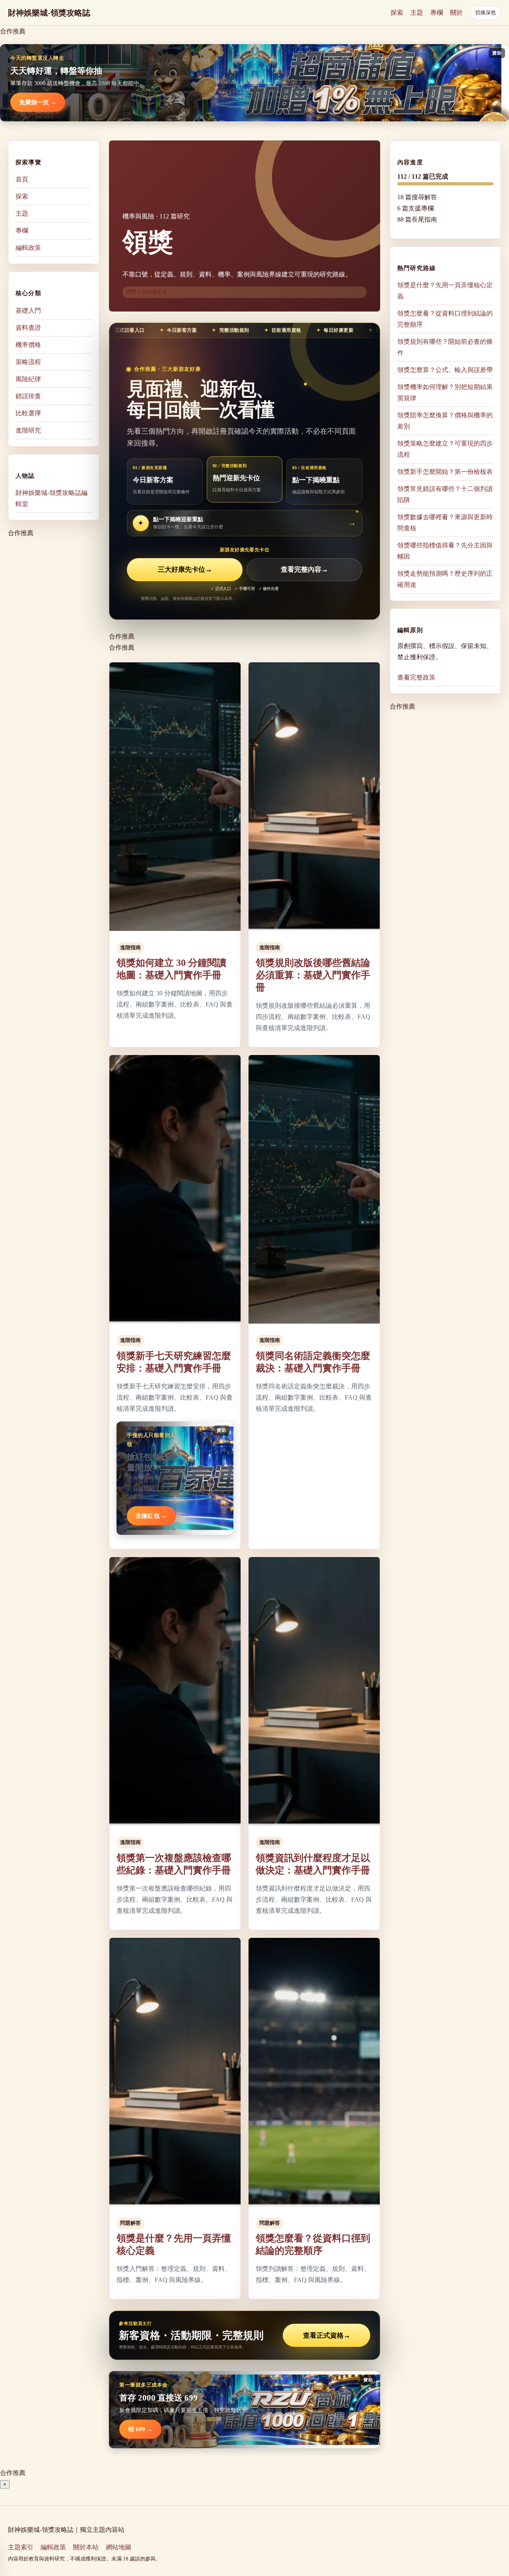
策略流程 (28, 361)
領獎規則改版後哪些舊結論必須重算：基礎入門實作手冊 (313, 975)
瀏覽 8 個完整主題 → (150, 292)
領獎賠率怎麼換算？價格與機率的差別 (445, 421)
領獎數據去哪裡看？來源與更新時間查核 (445, 523)
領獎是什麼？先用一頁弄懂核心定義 (445, 291)
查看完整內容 (304, 570)
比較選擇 (28, 413)
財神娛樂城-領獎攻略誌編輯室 (51, 498)
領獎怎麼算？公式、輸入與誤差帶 (445, 370)
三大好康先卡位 (185, 570)
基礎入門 (28, 310)
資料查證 (28, 327)
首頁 (22, 179)
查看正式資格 (327, 2336)
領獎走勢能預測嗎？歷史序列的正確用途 (445, 579)
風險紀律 (28, 379)
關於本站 (86, 2547)
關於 (457, 13)
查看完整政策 (416, 677)
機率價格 (28, 344)
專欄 (437, 13)
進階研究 (28, 430)
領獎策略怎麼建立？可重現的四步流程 (445, 449)
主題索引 (21, 2547)
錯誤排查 (28, 396)
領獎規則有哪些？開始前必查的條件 (445, 347)
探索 (397, 13)
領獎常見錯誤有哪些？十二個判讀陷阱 (445, 494)
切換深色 (486, 13)
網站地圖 (119, 2547)
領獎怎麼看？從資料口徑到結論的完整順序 (445, 319)
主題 (417, 13)
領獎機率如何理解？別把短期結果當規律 (445, 392)
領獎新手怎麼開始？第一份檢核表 (445, 472)
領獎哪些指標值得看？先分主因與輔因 (445, 551)
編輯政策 (28, 248)
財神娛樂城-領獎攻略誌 (49, 13)
